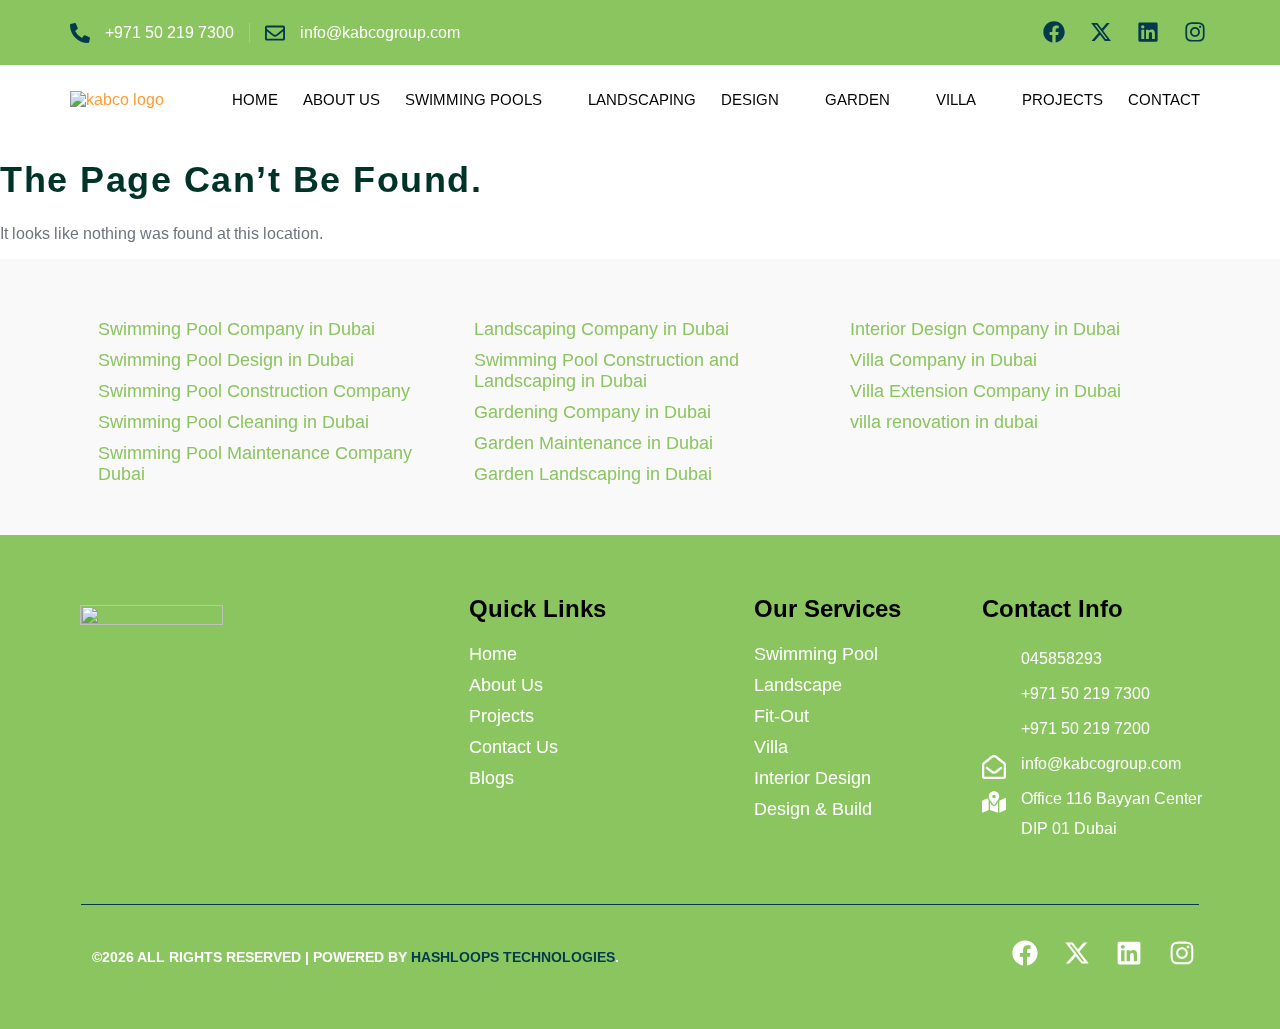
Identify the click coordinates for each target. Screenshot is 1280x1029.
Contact (1164, 99)
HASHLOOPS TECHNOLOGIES (513, 957)
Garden (857, 99)
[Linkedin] (1147, 32)
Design (750, 99)
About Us (341, 99)
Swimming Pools (473, 99)
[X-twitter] (1101, 32)
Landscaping (642, 99)
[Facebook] (1054, 32)
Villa (956, 99)
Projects (1062, 99)
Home (255, 99)
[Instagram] (1194, 32)
